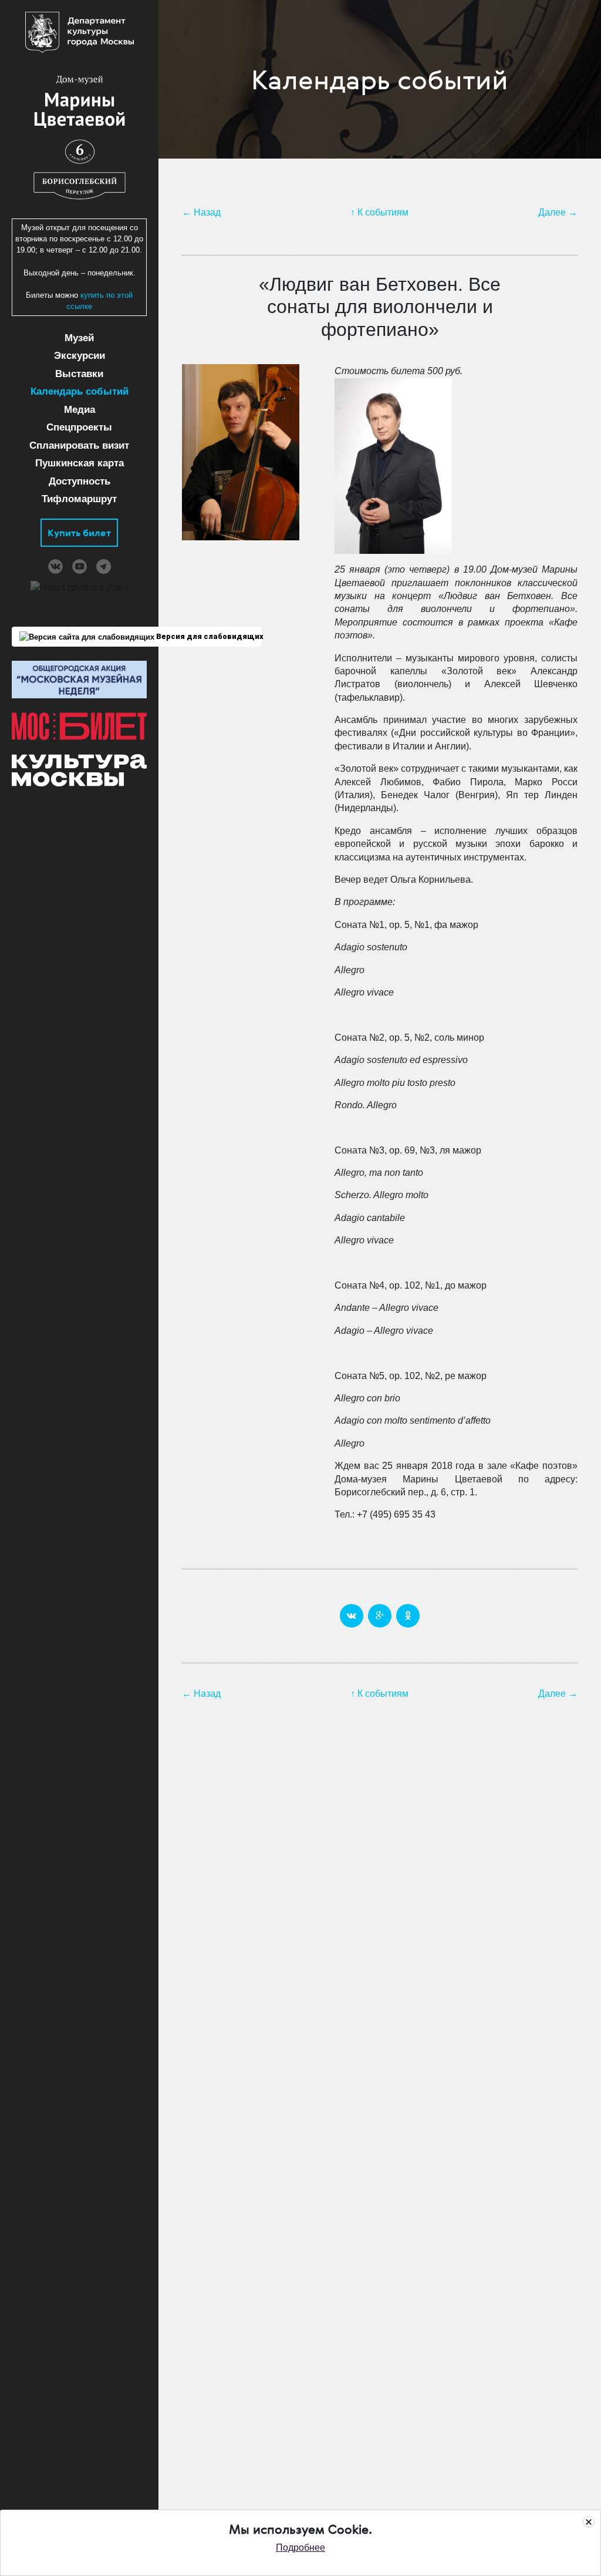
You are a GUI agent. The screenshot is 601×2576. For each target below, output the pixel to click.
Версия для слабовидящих (208, 636)
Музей (79, 338)
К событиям (383, 212)
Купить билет (79, 533)
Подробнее (300, 2548)
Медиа (80, 410)
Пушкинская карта (80, 463)
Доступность (80, 481)
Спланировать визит (79, 445)
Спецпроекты (79, 427)
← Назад (201, 212)
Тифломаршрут (79, 499)
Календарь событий (80, 391)
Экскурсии (80, 356)
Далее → (558, 212)
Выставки (79, 374)
